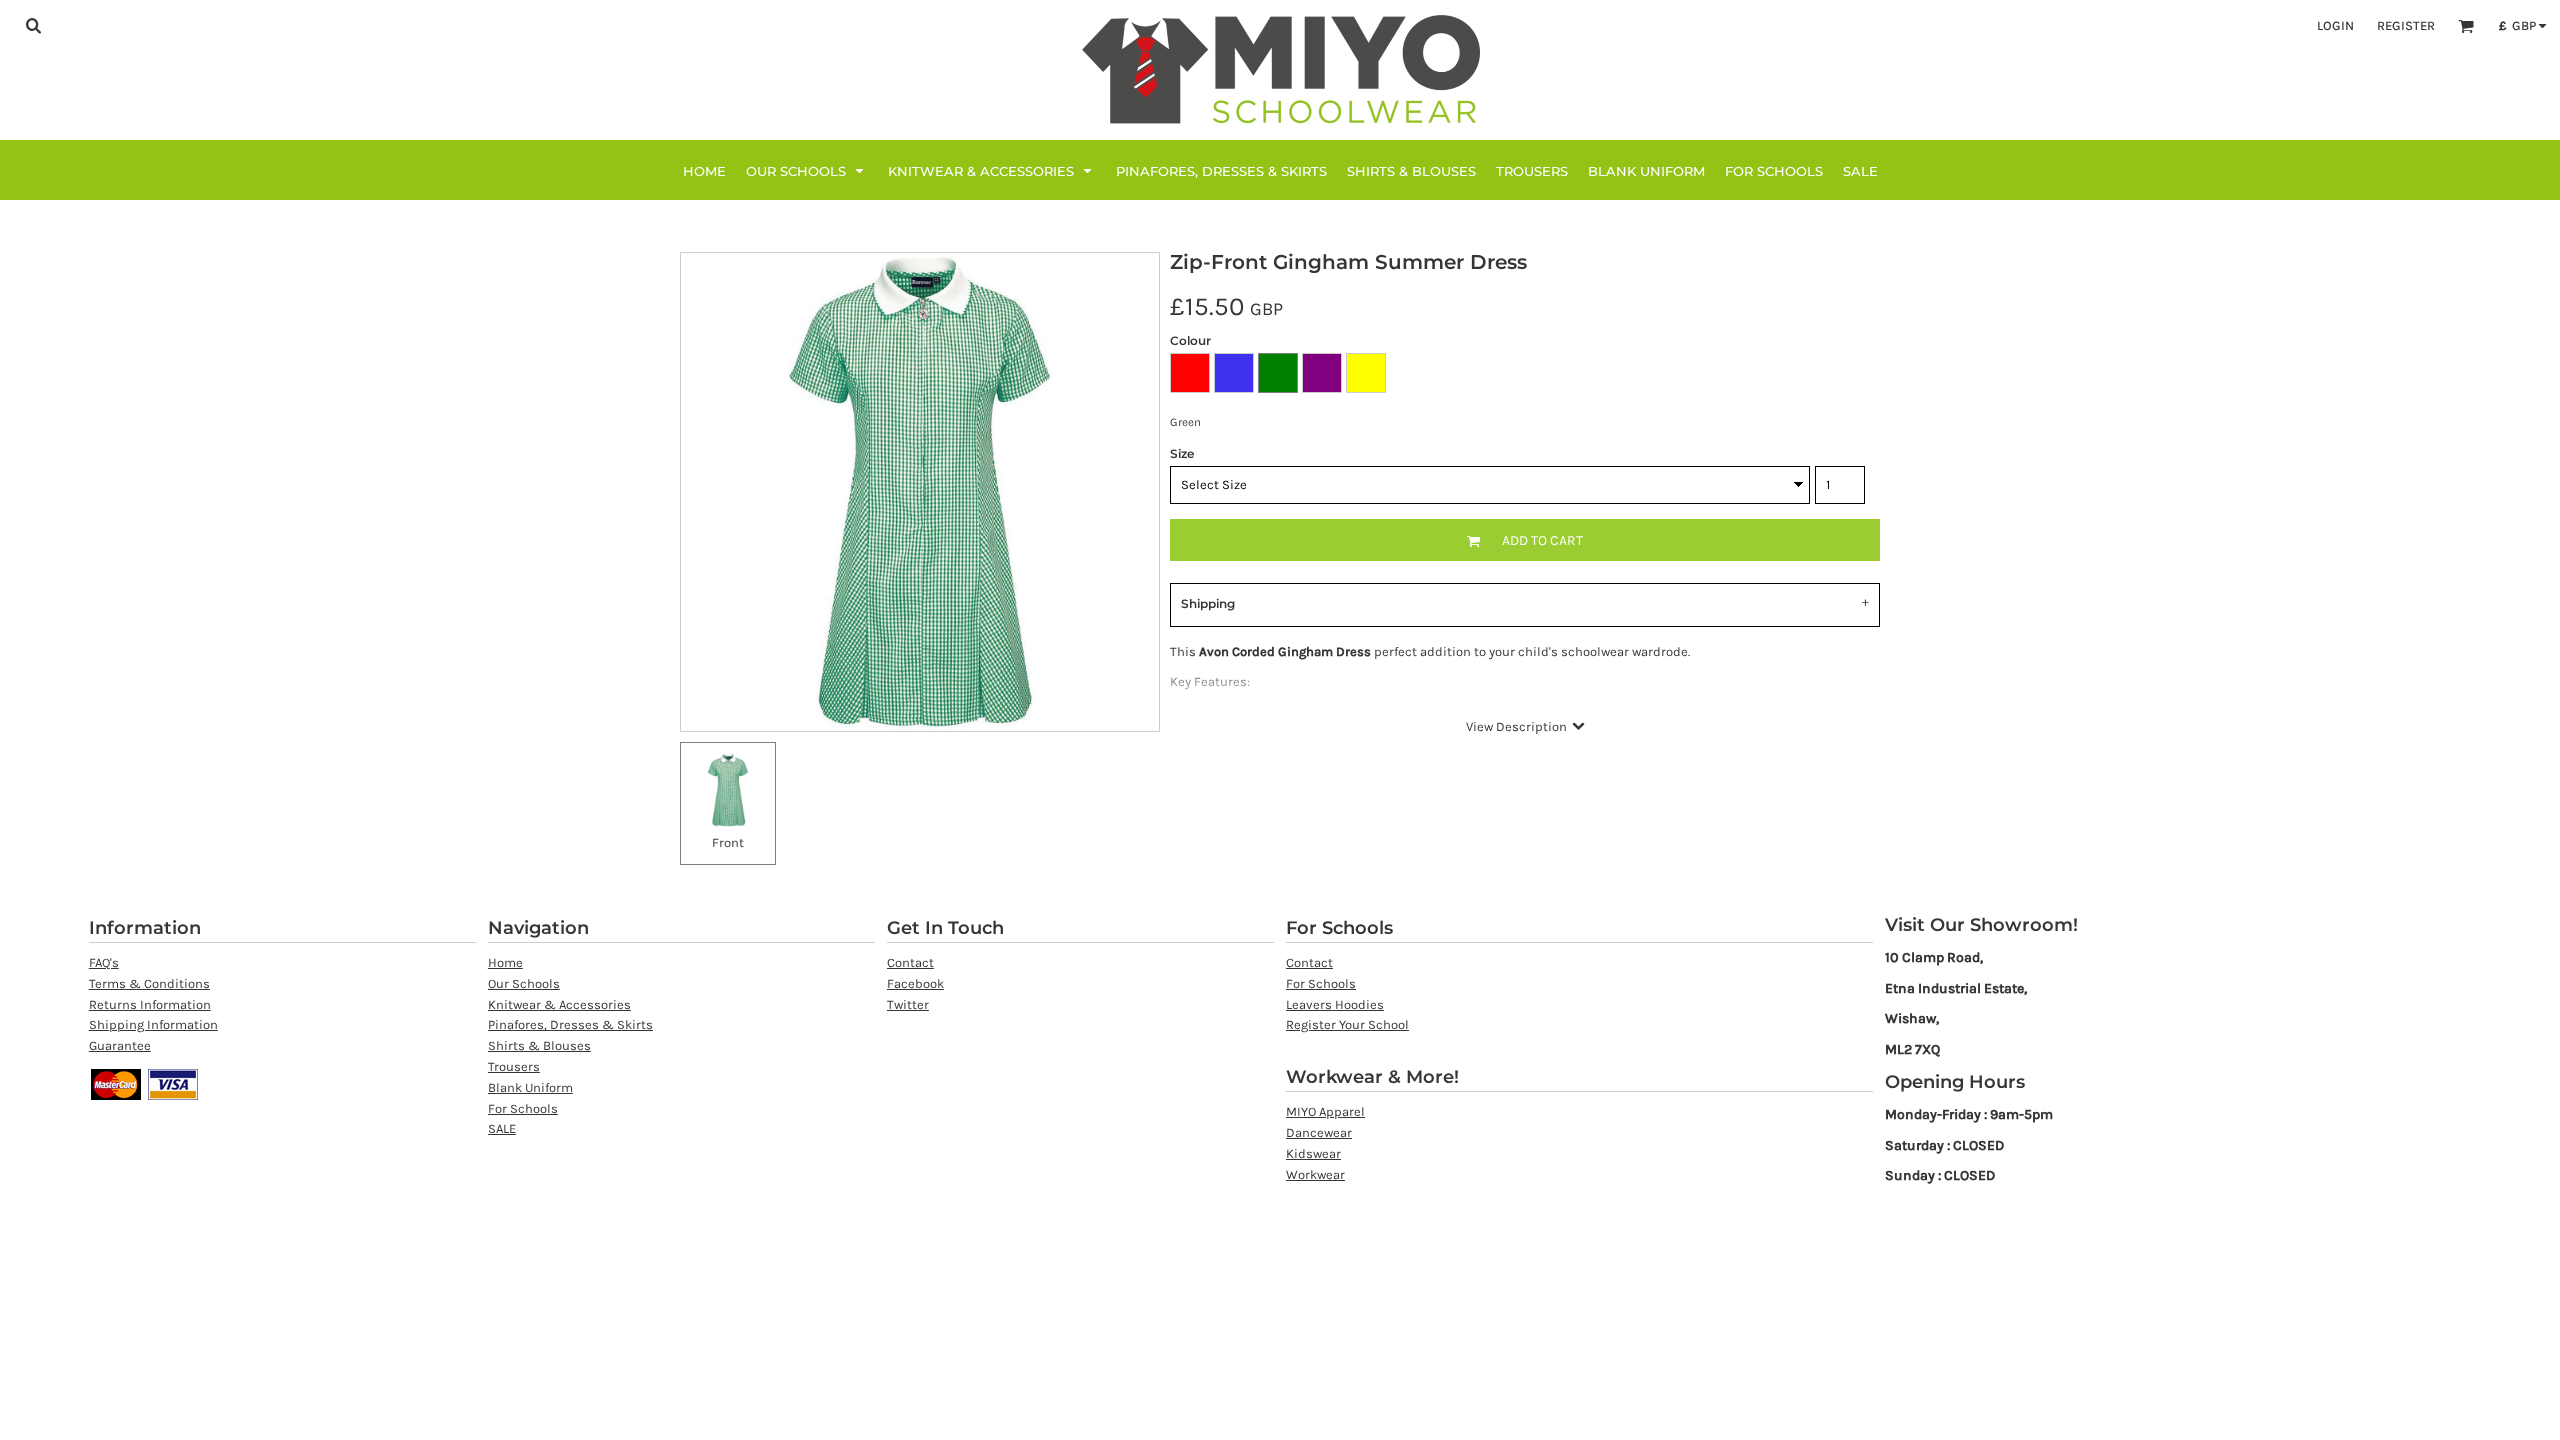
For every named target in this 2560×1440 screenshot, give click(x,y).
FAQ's (104, 962)
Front (728, 842)
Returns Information (150, 1004)
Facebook (915, 983)
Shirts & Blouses (539, 1045)
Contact (910, 962)
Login (2335, 25)
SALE (502, 1128)
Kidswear (1313, 1153)
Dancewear (1319, 1132)
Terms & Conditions (149, 983)
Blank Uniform (530, 1087)
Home (505, 962)
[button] (33, 25)
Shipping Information (153, 1024)
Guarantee (120, 1045)
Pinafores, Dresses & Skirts (570, 1024)
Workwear (1315, 1174)
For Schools (523, 1108)
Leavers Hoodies (1335, 1004)
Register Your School (1347, 1024)
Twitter (908, 1004)
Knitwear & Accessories (559, 1004)
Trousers (514, 1066)
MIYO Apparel (1325, 1111)
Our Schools (524, 983)
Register (2406, 25)
